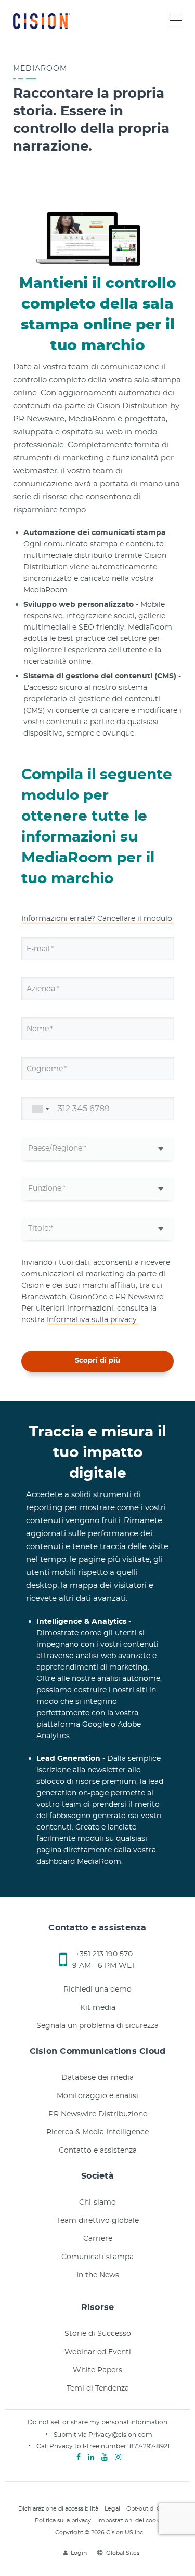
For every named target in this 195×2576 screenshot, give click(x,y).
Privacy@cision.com (120, 2435)
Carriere (98, 2239)
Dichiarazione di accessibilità (58, 2509)
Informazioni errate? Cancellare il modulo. (97, 919)
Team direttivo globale (98, 2221)
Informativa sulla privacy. (93, 1320)
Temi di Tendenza (98, 2388)
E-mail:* (40, 949)
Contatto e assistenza (98, 2151)
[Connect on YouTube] (105, 2458)
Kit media (98, 2008)
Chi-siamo (97, 2203)
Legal (112, 2509)
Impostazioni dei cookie (131, 2521)
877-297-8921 (149, 2446)
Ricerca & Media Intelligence (97, 2132)
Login (79, 2553)
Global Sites (123, 2553)
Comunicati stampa (97, 2257)
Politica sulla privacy (63, 2521)
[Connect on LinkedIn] (91, 2458)
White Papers (97, 2370)
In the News (98, 2275)
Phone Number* (56, 1109)
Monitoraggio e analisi (97, 2096)
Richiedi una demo (97, 1990)
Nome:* (40, 1029)
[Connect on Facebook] (79, 2458)
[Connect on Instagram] (118, 2458)
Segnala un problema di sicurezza (97, 2026)
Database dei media (97, 2078)
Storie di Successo (98, 2334)
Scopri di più (97, 1361)
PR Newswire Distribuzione (98, 2114)
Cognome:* (47, 1069)
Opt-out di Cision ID (154, 2509)
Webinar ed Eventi (98, 2352)
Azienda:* (43, 989)
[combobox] (38, 1109)
